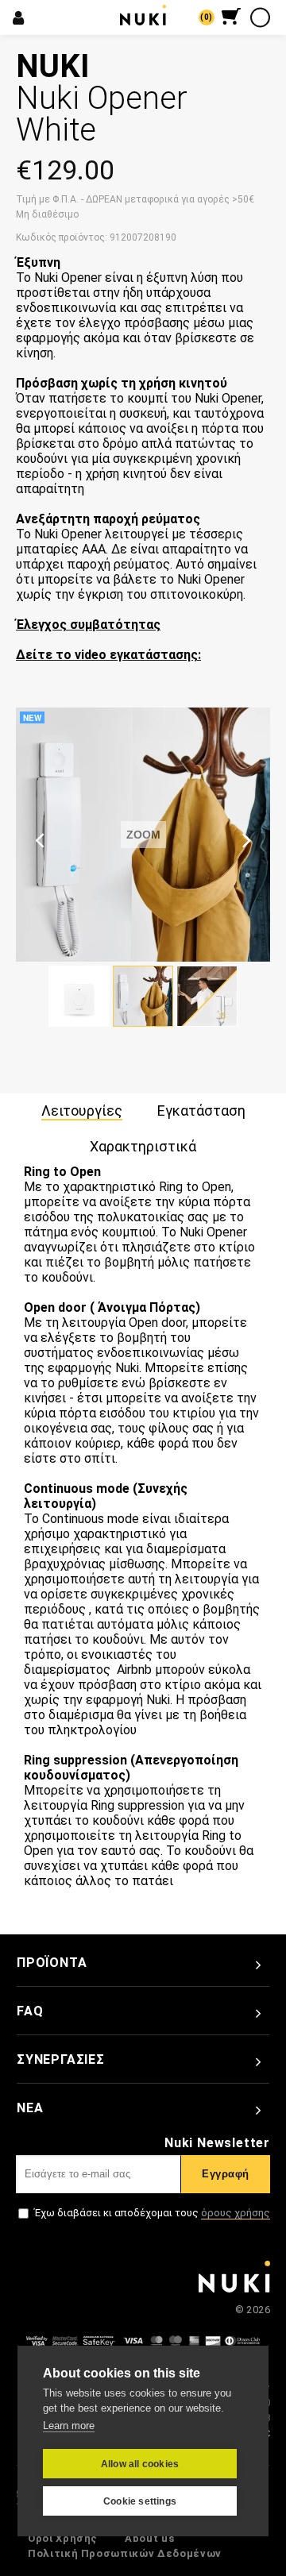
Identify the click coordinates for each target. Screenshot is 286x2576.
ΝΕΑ (30, 2108)
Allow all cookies (140, 2464)
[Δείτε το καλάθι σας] (231, 16)
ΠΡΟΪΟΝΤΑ (52, 1963)
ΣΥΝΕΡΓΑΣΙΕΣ (61, 2059)
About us (149, 2538)
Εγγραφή (226, 2174)
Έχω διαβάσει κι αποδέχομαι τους (152, 2213)
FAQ (30, 2011)
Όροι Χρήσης (63, 2538)
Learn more (69, 2426)
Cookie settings (140, 2501)
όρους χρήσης (236, 2213)
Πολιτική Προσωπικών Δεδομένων (125, 2553)
